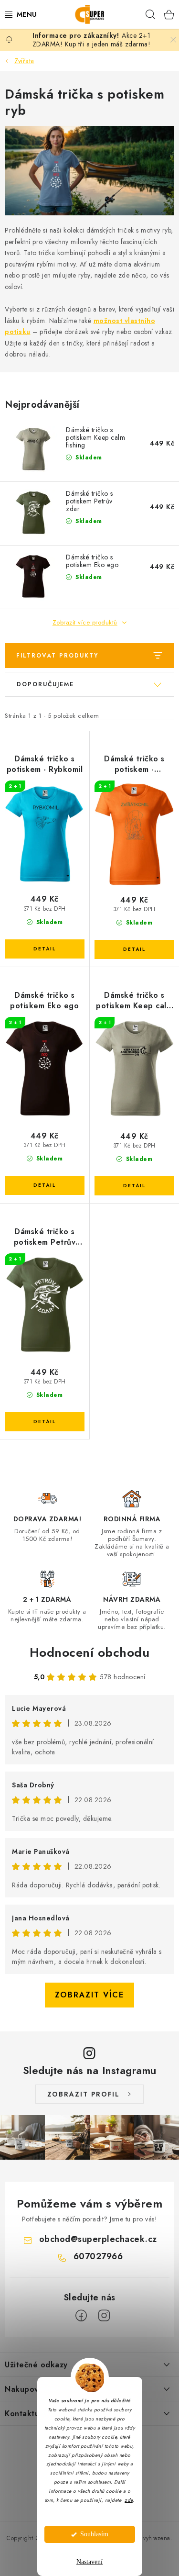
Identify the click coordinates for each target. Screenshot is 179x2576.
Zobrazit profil (84, 2094)
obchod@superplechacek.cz (98, 2239)
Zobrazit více (89, 1995)
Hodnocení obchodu (90, 1652)
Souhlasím (94, 2534)
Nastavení (89, 2562)
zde (129, 2500)
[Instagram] (104, 2316)
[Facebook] (81, 2316)
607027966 (98, 2256)
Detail (45, 949)
